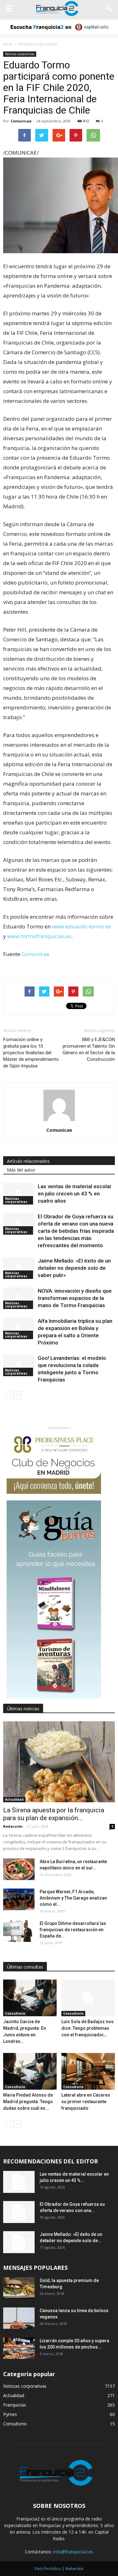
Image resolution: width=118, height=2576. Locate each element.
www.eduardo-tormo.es (81, 926)
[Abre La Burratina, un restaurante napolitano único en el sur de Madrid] (19, 1869)
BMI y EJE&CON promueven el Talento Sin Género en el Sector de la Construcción (89, 1049)
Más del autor (21, 1170)
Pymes (10, 2414)
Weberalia (74, 2569)
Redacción (13, 1826)
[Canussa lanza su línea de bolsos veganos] (19, 2318)
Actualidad (14, 1799)
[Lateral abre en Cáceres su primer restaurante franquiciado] (88, 2071)
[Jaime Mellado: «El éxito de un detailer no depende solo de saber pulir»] (19, 1268)
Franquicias (15, 2405)
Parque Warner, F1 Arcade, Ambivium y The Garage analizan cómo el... (73, 1898)
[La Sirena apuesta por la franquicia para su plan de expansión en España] (59, 1762)
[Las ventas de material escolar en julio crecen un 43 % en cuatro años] (19, 1194)
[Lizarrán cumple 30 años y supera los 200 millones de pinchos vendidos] (19, 2348)
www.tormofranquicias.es (39, 936)
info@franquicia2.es (73, 2552)
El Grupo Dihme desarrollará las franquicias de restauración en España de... (73, 1930)
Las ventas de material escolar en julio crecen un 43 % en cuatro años (75, 1194)
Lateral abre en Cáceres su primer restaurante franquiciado (86, 2102)
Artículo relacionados (28, 1161)
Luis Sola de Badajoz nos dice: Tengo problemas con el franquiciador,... (87, 2028)
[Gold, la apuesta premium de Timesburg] (19, 2288)
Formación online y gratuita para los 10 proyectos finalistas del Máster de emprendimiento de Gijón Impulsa (31, 1053)
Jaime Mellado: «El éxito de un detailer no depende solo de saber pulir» (74, 1268)
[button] (109, 8)
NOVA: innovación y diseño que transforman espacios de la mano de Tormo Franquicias (75, 1298)
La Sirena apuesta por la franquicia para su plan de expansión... (54, 1814)
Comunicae (21, 121)
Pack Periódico (48, 2569)
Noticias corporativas (20, 54)
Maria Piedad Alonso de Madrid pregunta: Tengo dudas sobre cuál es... (28, 2102)
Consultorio (15, 2013)
